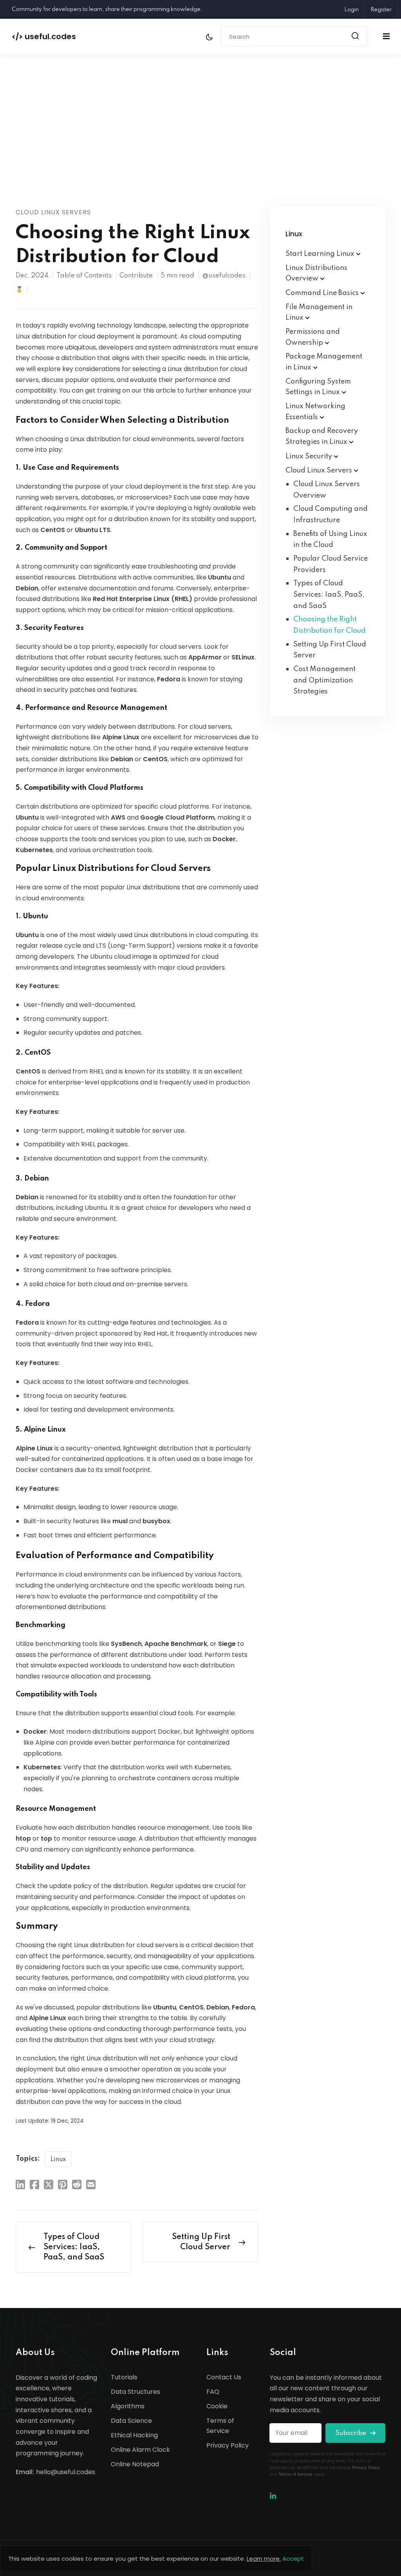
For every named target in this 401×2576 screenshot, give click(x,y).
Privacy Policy (228, 2445)
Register (381, 10)
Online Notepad (135, 2464)
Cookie (217, 2406)
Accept (293, 2559)
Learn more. (264, 2559)
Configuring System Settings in (318, 387)
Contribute (136, 276)
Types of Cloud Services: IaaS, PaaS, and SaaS (329, 595)
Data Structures (135, 2392)
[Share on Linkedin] (20, 2184)
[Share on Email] (91, 2184)
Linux (58, 2160)
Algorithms (128, 2406)
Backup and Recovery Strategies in (322, 436)
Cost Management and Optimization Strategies (324, 680)
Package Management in (324, 362)
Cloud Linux (320, 471)
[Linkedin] (273, 2496)
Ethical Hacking (134, 2435)
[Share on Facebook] (34, 2184)
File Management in (319, 313)
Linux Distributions (316, 273)
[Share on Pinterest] (63, 2184)
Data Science (131, 2421)
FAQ (213, 2392)
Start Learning (321, 254)
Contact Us (224, 2377)
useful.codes (44, 36)
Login (351, 10)
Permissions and (313, 337)
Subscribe (351, 2433)
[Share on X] (49, 2184)
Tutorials (124, 2377)
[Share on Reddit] (77, 2184)
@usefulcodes (224, 276)
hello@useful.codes (66, 2472)
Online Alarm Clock (140, 2450)
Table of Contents (84, 276)
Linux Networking (315, 412)
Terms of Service (220, 2426)
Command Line (323, 293)
